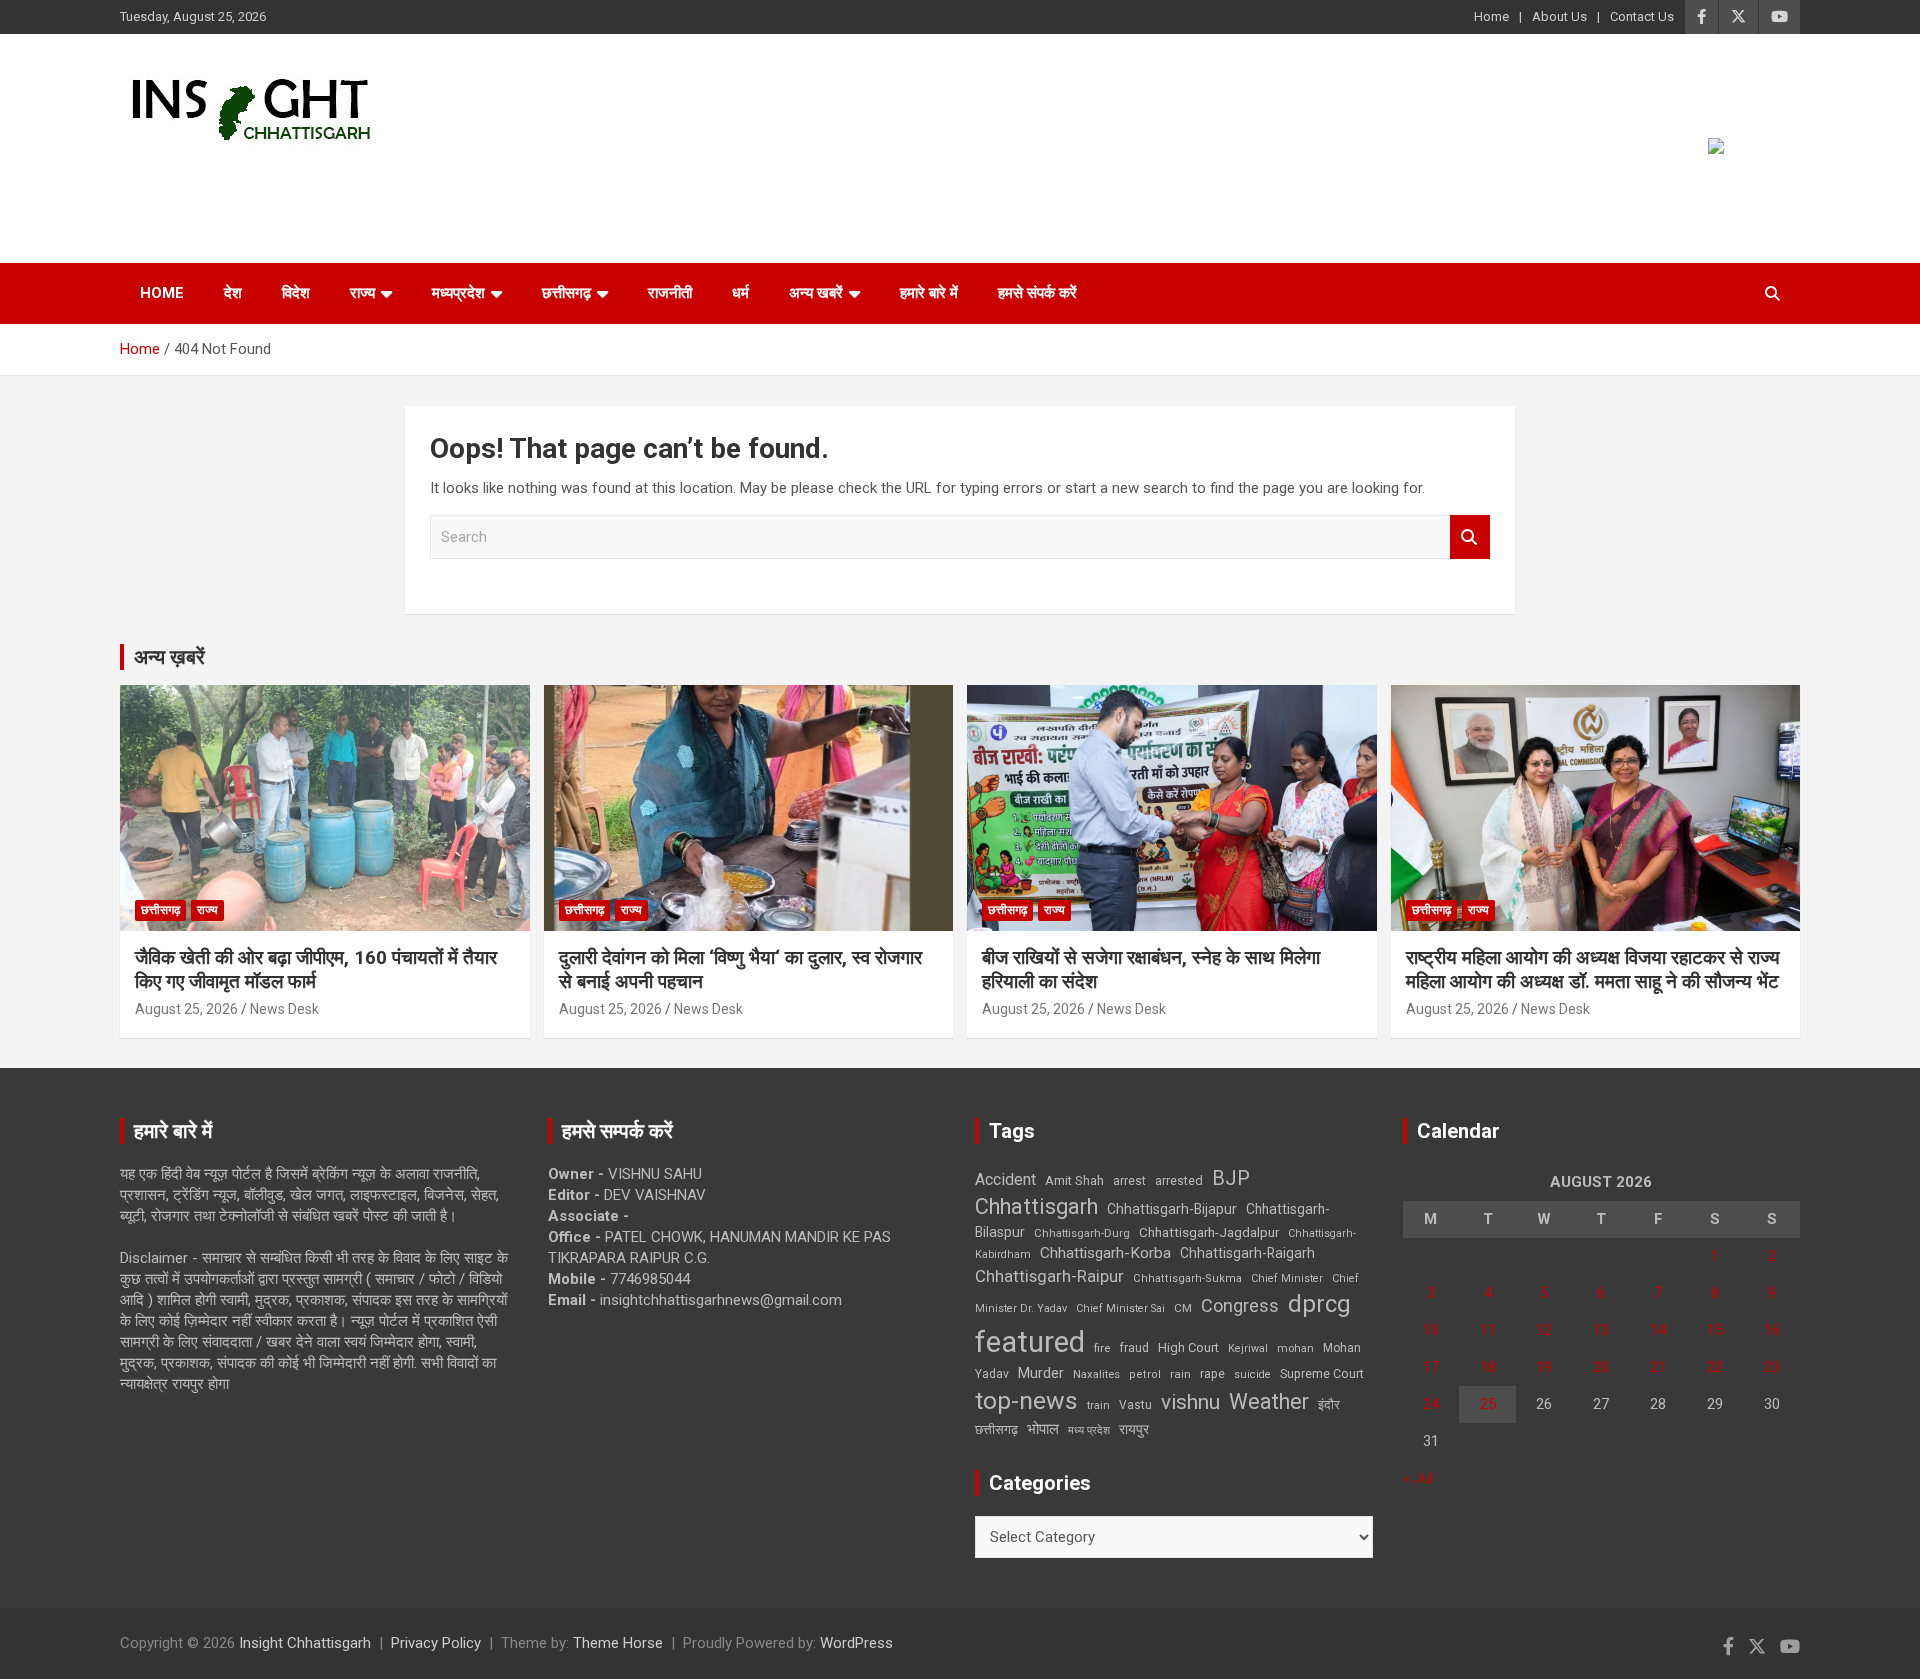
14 (1658, 1330)
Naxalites (1096, 1374)
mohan (1295, 1348)
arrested (1179, 1180)
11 (1488, 1330)
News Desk (284, 1009)
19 (1544, 1367)
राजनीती (670, 293)
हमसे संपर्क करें (1037, 293)
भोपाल (1043, 1429)
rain (1180, 1374)
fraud (1134, 1348)
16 (1772, 1330)
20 (1601, 1367)
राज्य (362, 293)
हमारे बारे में (929, 293)
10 (1431, 1330)
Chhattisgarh (1036, 1206)
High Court (1188, 1347)
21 (1658, 1367)
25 (1488, 1404)
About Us (1559, 16)
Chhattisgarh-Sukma (1187, 1278)
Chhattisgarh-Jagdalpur (1209, 1232)
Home (1491, 16)
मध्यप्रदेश (458, 293)
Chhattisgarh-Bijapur (1172, 1209)
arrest (1129, 1181)
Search (1470, 537)
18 (1488, 1367)
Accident (1005, 1179)
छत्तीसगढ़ (996, 1429)
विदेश (296, 293)
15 (1715, 1330)
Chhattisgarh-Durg (1082, 1233)
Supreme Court (1322, 1373)
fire (1102, 1348)
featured (1030, 1342)
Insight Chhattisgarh (301, 175)
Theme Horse (618, 1643)
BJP (1231, 1178)
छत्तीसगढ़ (566, 293)
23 (1772, 1367)
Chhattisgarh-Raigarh (1247, 1253)
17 (1431, 1367)
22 (1715, 1367)
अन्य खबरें (816, 293)
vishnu (1190, 1402)
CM (1183, 1308)
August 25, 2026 (186, 1009)
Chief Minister (1287, 1278)
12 (1544, 1330)
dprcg (1319, 1304)
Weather (1269, 1401)
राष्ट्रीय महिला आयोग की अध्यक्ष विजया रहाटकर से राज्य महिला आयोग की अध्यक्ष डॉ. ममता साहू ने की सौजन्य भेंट (1593, 970)
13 (1601, 1330)
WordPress (856, 1643)
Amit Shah (1074, 1180)
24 (1431, 1404)
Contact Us (1642, 16)
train (1098, 1405)
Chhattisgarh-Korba (1105, 1253)
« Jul (1418, 1478)
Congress (1240, 1305)
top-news (1026, 1400)
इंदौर (1329, 1404)
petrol (1145, 1374)
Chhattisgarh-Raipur (1049, 1276)
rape (1212, 1373)
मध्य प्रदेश (1089, 1430)
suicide (1252, 1374)
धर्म (740, 293)
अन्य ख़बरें (169, 657)
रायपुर (1134, 1429)
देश (233, 293)
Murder (1041, 1373)
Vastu (1135, 1405)
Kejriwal (1248, 1348)
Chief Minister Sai (1120, 1308)
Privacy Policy (436, 1643)
